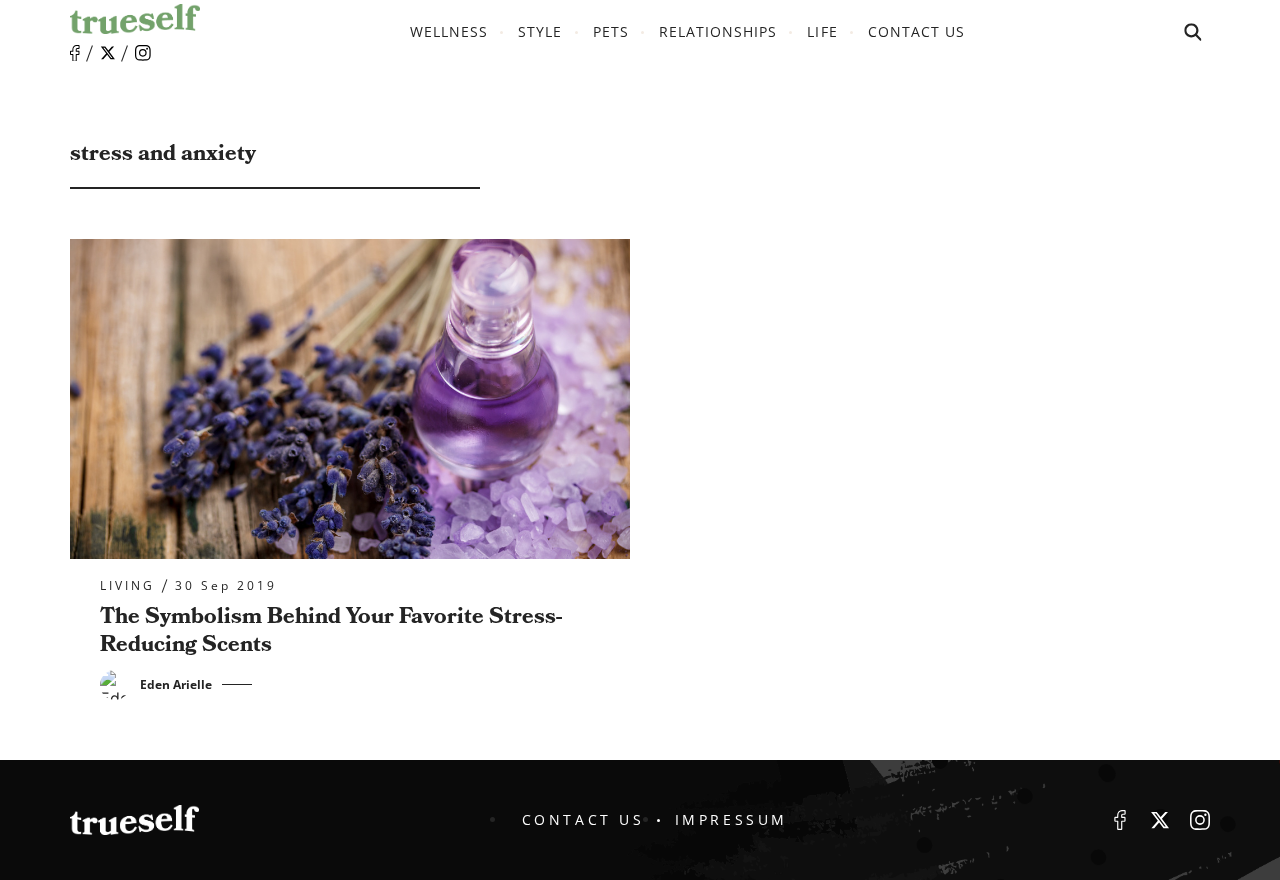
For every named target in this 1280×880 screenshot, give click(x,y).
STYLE (540, 31)
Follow (108, 53)
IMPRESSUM (731, 819)
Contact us (917, 31)
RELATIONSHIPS (718, 31)
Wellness (449, 31)
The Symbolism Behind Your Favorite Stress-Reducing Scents (331, 631)
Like (75, 53)
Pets (611, 31)
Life (822, 31)
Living (127, 586)
